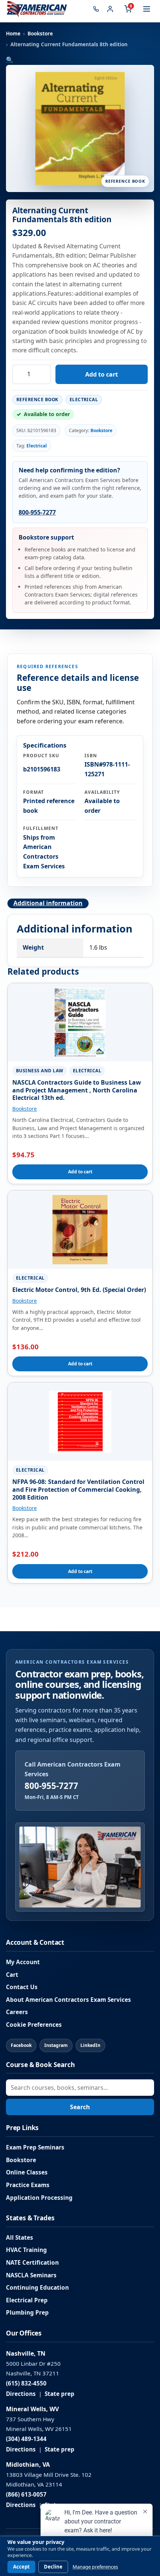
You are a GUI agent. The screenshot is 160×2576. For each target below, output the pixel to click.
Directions (21, 2394)
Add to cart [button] (80, 1172)
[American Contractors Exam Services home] (37, 9)
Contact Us (22, 1987)
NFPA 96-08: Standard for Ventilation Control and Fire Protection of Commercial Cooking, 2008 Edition (78, 1490)
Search (80, 2107)
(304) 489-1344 (26, 2439)
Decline (53, 2567)
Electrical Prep (27, 2300)
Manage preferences (95, 2567)
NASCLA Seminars (31, 2275)
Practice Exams (28, 2185)
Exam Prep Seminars (35, 2147)
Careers (17, 2012)
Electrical (37, 446)
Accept (21, 2567)
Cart (12, 1975)
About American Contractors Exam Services (68, 2000)
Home (13, 34)
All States (20, 2238)
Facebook (21, 2045)
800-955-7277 (37, 512)
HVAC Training (26, 2250)
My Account (23, 1962)
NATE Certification (32, 2263)
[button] (10, 60)
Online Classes (27, 2172)
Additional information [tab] (48, 903)
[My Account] (110, 9)
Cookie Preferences (34, 2025)
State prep (60, 2394)
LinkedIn (90, 2045)
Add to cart (102, 374)
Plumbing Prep (27, 2313)
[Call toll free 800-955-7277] (96, 9)
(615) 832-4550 (26, 2383)
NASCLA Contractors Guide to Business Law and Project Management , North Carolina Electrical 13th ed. (77, 1090)
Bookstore (40, 34)
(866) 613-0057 (26, 2495)
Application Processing (39, 2198)
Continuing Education (37, 2288)
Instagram (56, 2045)
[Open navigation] (147, 9)
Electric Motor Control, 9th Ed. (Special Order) (79, 1290)
